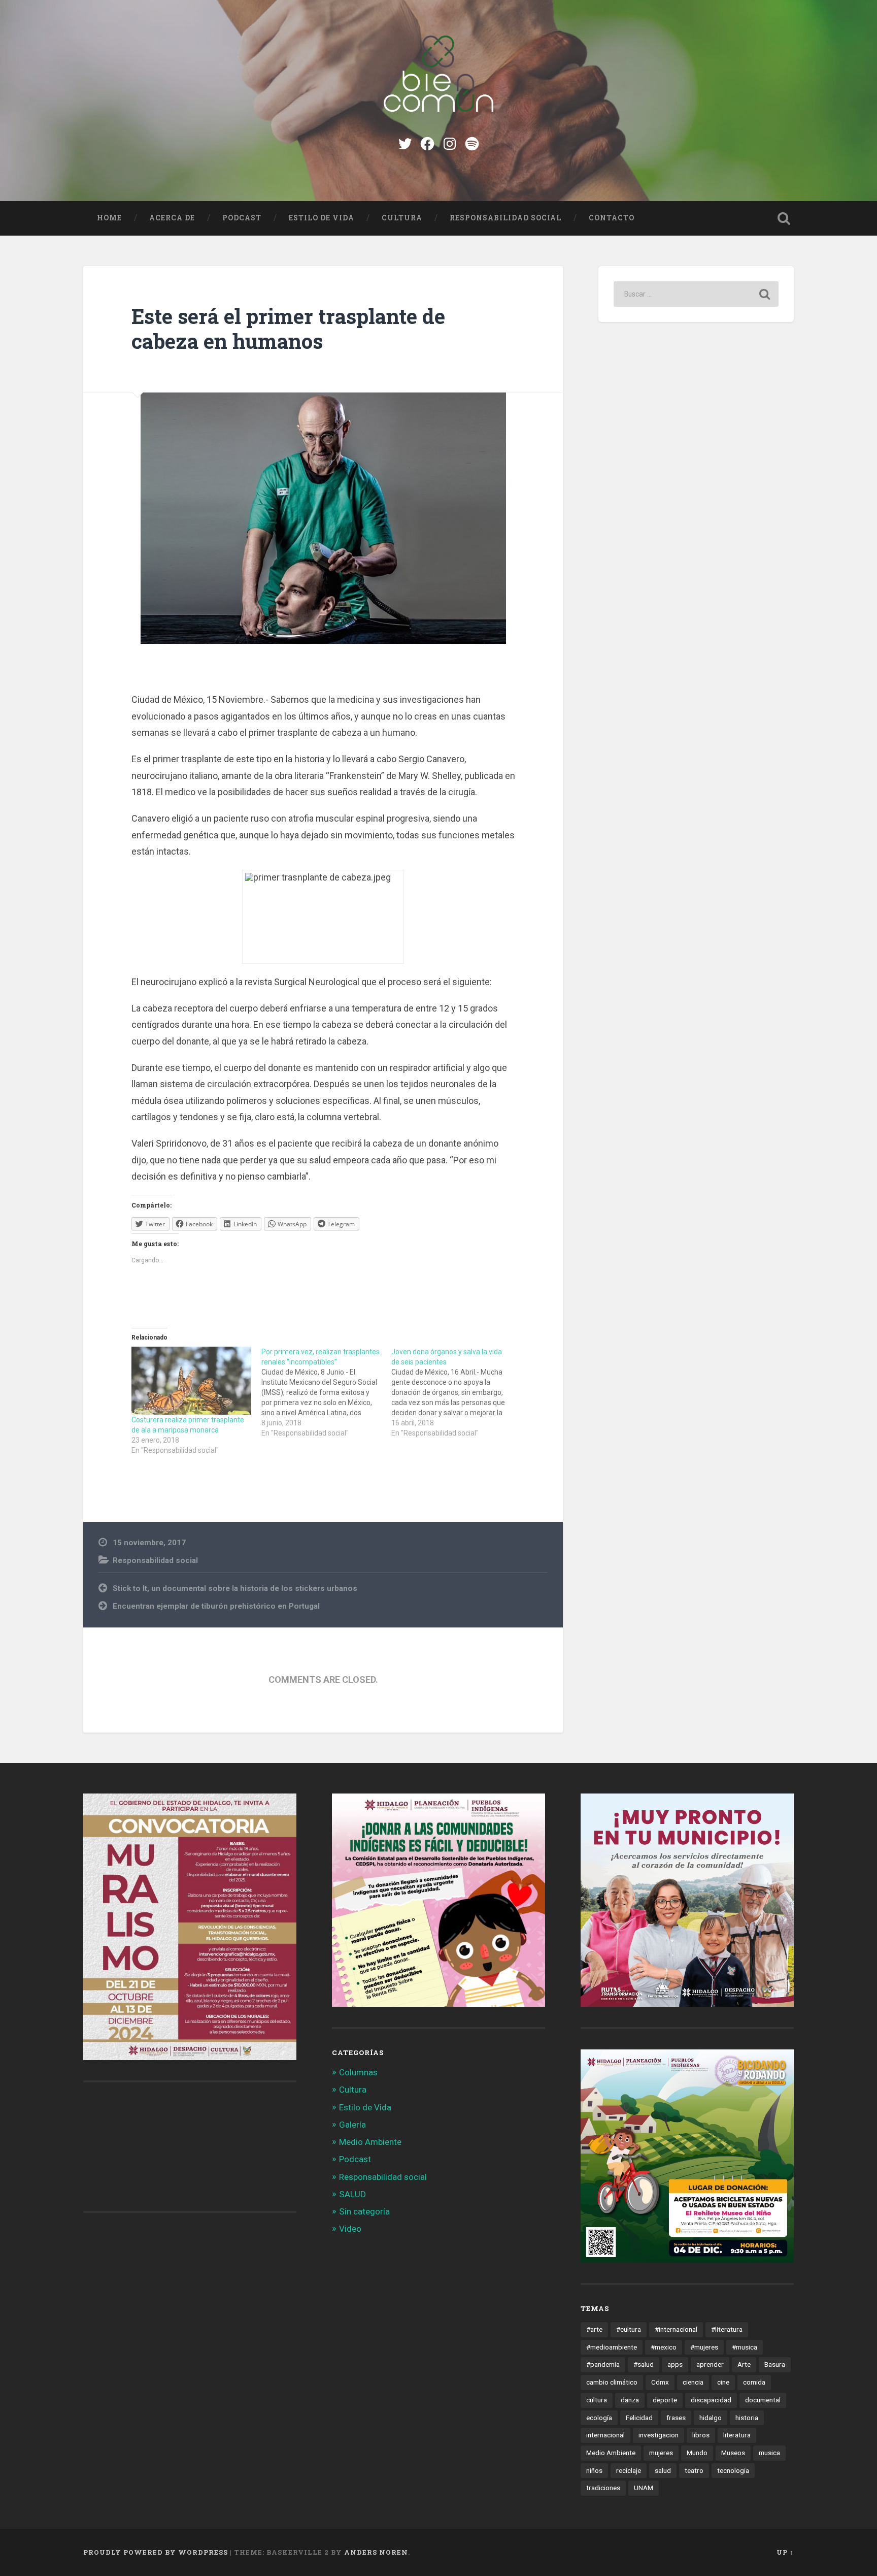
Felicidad (639, 2418)
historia (747, 2418)
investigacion (659, 2435)
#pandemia (603, 2364)
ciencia (693, 2382)
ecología (599, 2418)
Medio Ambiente (370, 2142)
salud (663, 2470)
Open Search (784, 218)
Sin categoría (364, 2211)
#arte (594, 2329)
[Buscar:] (696, 294)
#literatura (727, 2329)
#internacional (676, 2329)
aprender (710, 2364)
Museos (733, 2453)
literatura (737, 2435)
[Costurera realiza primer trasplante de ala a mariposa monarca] (191, 1381)
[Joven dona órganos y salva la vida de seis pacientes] (456, 1392)
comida (754, 2382)
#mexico (664, 2347)
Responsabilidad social (505, 218)
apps (675, 2364)
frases (676, 2418)
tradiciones (603, 2488)
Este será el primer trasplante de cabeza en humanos (288, 329)
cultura (597, 2400)
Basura (775, 2364)
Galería (352, 2125)
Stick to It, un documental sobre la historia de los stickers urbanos (235, 1588)
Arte (744, 2364)
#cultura (629, 2329)
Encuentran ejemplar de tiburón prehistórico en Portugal (216, 1606)
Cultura (402, 218)
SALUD (352, 2194)
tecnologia (733, 2470)
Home (109, 218)
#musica (745, 2347)
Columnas (358, 2072)
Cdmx (660, 2382)
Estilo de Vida (322, 218)
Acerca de (172, 218)
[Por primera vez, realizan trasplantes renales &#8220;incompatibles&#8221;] (326, 1392)
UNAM (644, 2488)
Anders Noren (376, 2552)
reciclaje (629, 2470)
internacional (605, 2435)
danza (630, 2400)
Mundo (697, 2453)
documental (763, 2400)
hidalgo (711, 2418)
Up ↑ (785, 2552)
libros (701, 2435)
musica (769, 2453)
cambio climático (612, 2382)
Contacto (612, 218)
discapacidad (711, 2400)
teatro (694, 2470)
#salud (644, 2364)
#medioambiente (612, 2347)
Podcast (242, 218)
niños (594, 2470)
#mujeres (704, 2347)
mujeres (661, 2453)
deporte (665, 2400)
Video (350, 2229)
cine (723, 2382)
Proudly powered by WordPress (156, 2552)
